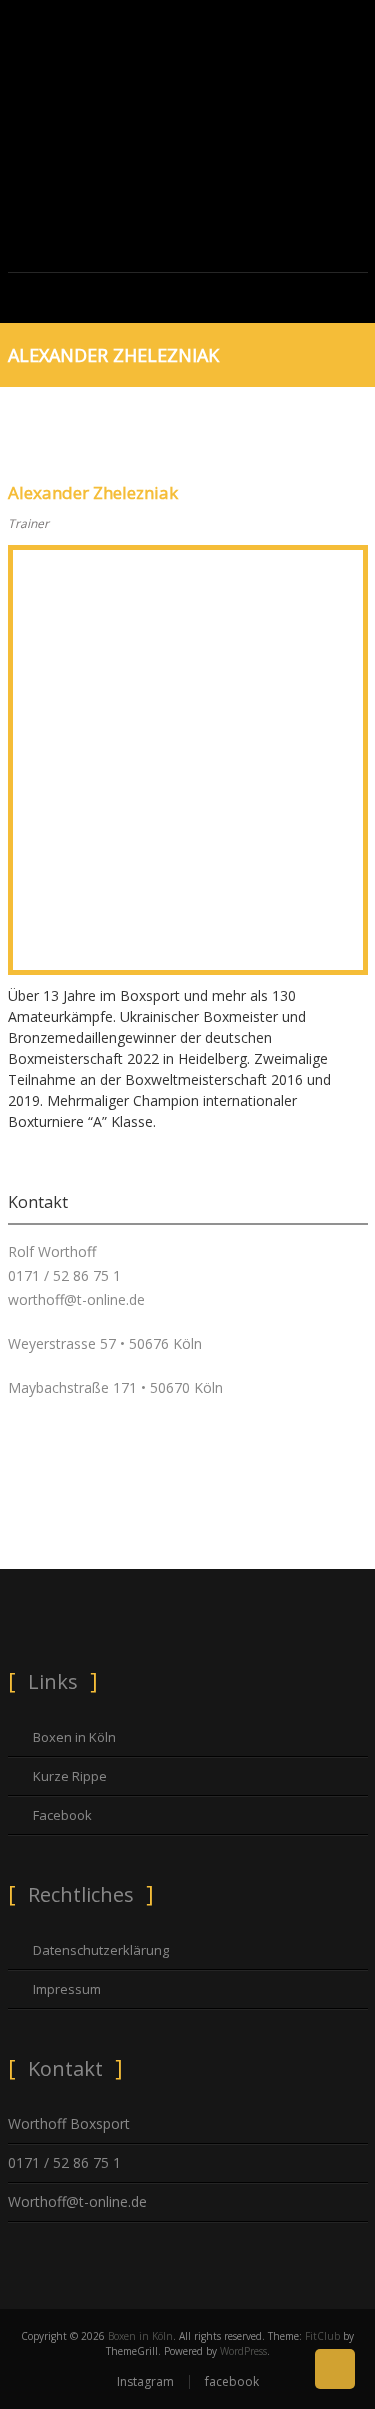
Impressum (67, 1989)
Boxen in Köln (74, 1737)
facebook (232, 2381)
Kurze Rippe (70, 1776)
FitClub (322, 2336)
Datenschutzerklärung (101, 1950)
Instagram (145, 2381)
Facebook (62, 1815)
